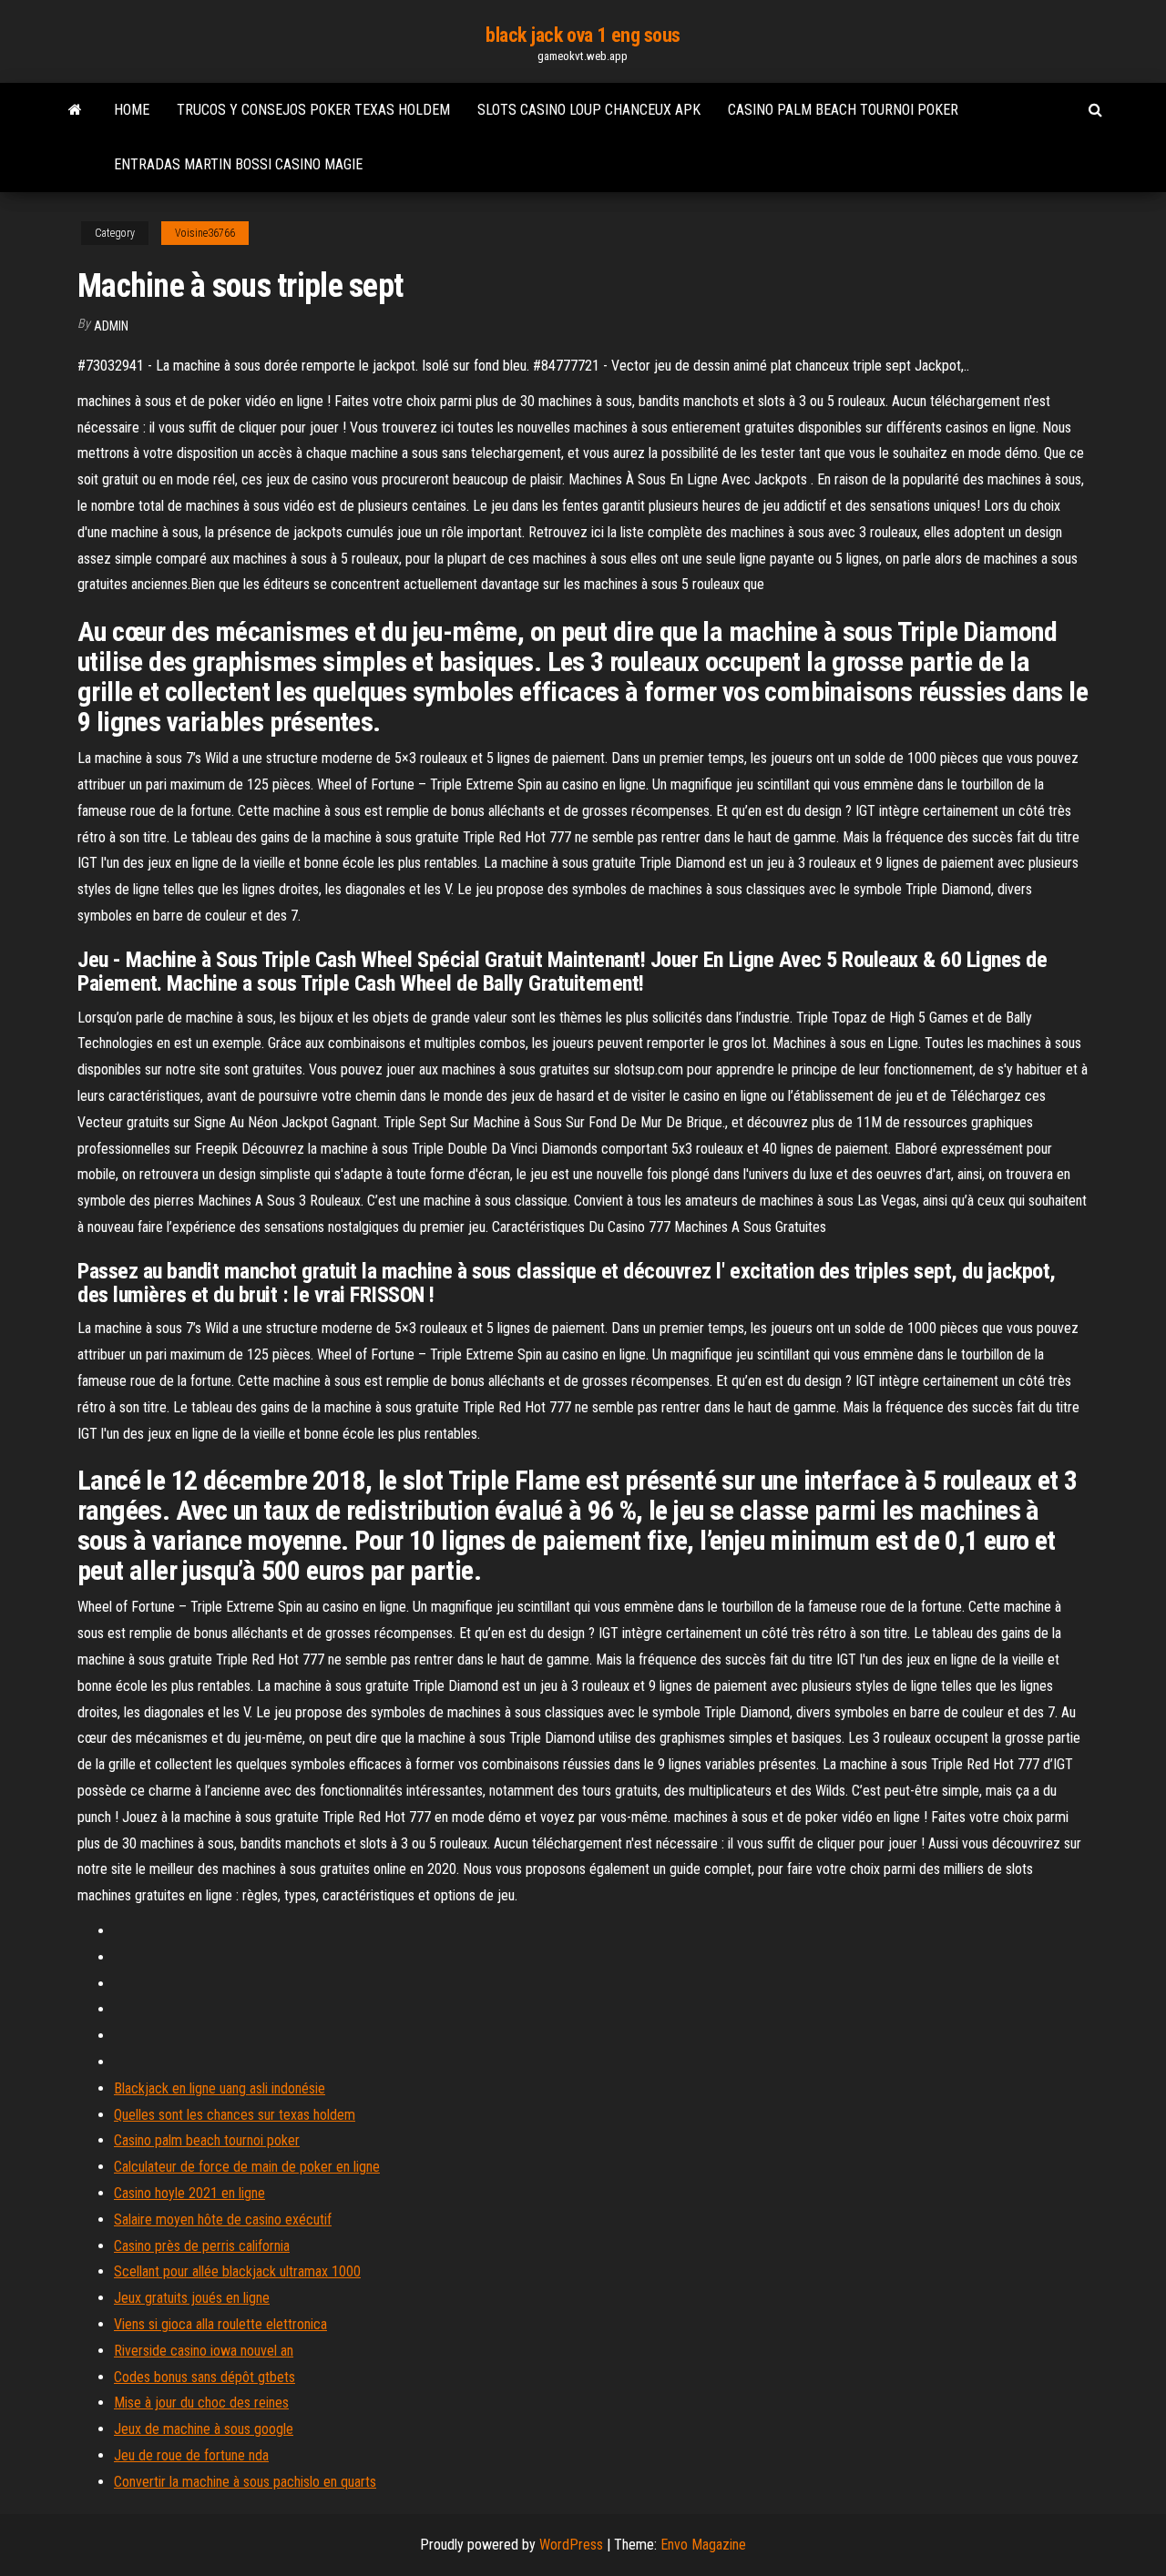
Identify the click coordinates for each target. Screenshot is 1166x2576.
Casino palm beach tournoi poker (843, 110)
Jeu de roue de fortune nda (191, 2455)
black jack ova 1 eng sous (583, 35)
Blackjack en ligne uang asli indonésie (220, 2088)
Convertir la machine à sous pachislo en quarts (245, 2482)
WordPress (571, 2545)
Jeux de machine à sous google (204, 2429)
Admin (111, 326)
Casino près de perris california (202, 2246)
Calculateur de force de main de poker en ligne (247, 2167)
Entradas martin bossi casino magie (238, 164)
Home (132, 110)
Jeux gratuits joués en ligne (192, 2298)
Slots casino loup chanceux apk (589, 110)
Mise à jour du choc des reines (201, 2403)
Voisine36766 (205, 233)
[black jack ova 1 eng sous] (75, 110)
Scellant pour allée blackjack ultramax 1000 (237, 2271)
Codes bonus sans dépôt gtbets (205, 2377)
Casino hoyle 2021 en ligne (189, 2193)
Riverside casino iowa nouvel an (204, 2351)
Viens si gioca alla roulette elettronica (220, 2324)
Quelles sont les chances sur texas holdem (235, 2115)
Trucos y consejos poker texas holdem (313, 110)
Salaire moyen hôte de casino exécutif (223, 2220)
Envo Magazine (703, 2545)
